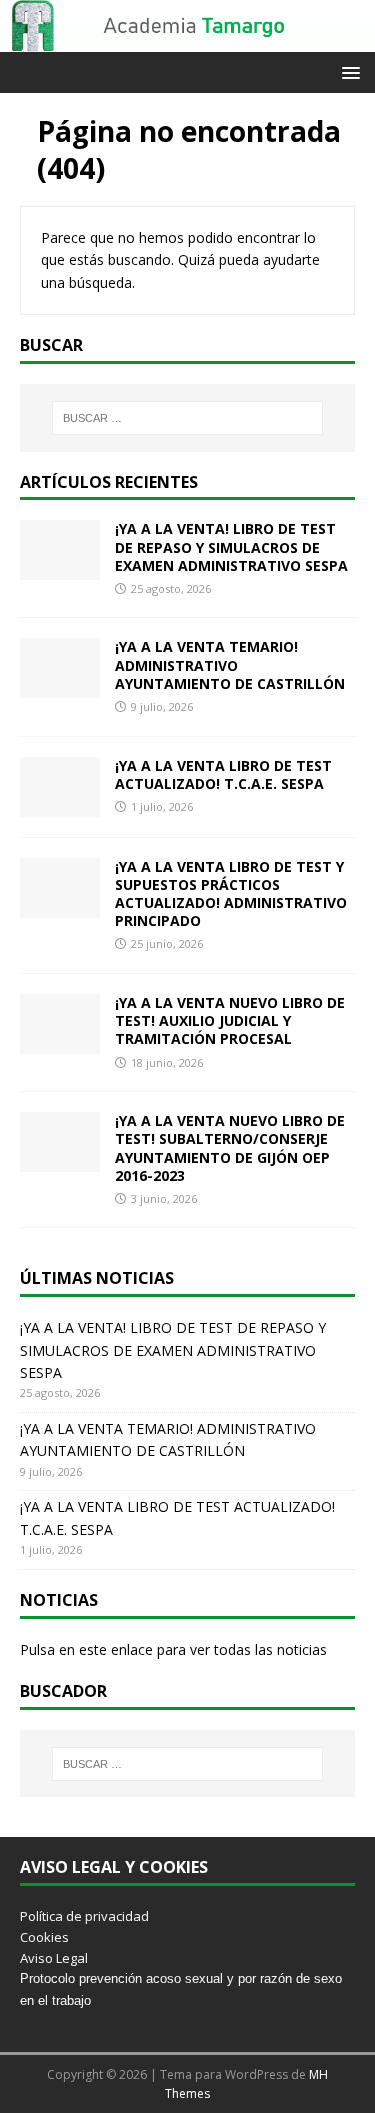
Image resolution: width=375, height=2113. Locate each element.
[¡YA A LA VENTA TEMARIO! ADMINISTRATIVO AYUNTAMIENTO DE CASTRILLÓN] (60, 686)
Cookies (44, 1937)
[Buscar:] (188, 418)
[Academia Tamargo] (187, 40)
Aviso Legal (54, 1958)
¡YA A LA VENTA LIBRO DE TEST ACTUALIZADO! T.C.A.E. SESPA (223, 774)
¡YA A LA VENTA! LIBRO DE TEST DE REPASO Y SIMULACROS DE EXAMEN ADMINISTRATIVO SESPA (231, 546)
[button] (347, 71)
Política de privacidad (84, 1916)
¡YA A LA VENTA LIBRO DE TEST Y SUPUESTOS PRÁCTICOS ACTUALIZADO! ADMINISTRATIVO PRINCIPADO (231, 894)
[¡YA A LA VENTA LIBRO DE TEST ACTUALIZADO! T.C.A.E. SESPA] (60, 804)
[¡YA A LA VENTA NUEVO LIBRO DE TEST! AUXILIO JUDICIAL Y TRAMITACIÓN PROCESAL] (60, 1042)
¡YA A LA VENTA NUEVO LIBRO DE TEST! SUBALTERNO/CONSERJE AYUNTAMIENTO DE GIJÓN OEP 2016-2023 (230, 1148)
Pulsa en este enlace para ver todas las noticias (173, 1649)
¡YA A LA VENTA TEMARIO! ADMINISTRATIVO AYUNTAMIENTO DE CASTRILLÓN (230, 664)
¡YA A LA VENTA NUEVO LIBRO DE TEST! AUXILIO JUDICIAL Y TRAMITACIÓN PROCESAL (230, 1020)
